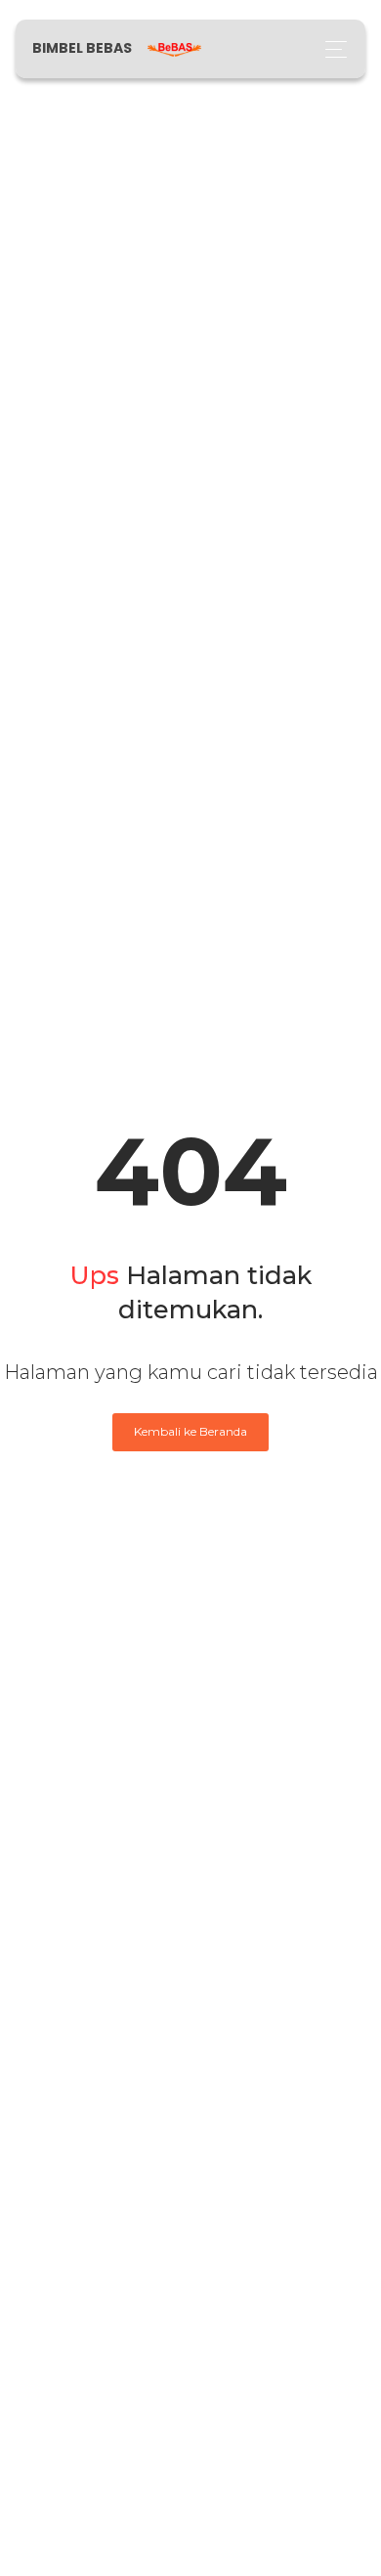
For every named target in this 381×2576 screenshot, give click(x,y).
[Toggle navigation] (331, 49)
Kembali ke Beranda (190, 1431)
